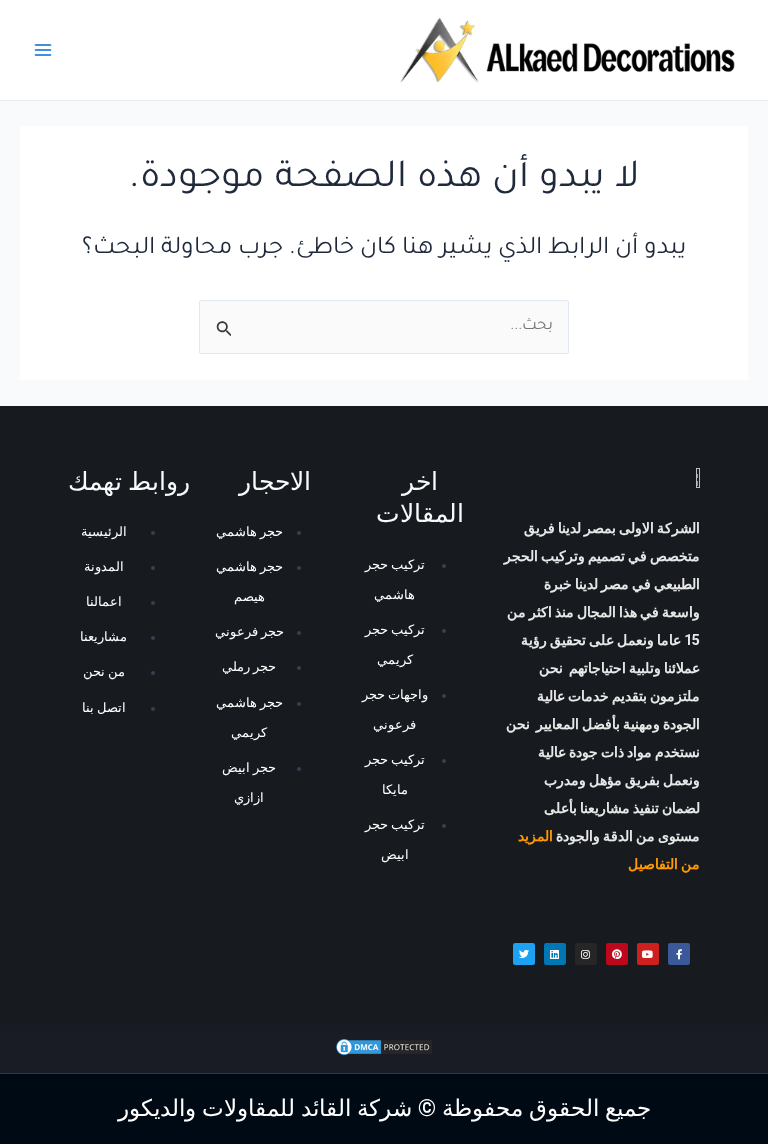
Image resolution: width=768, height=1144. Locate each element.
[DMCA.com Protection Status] (384, 1048)
